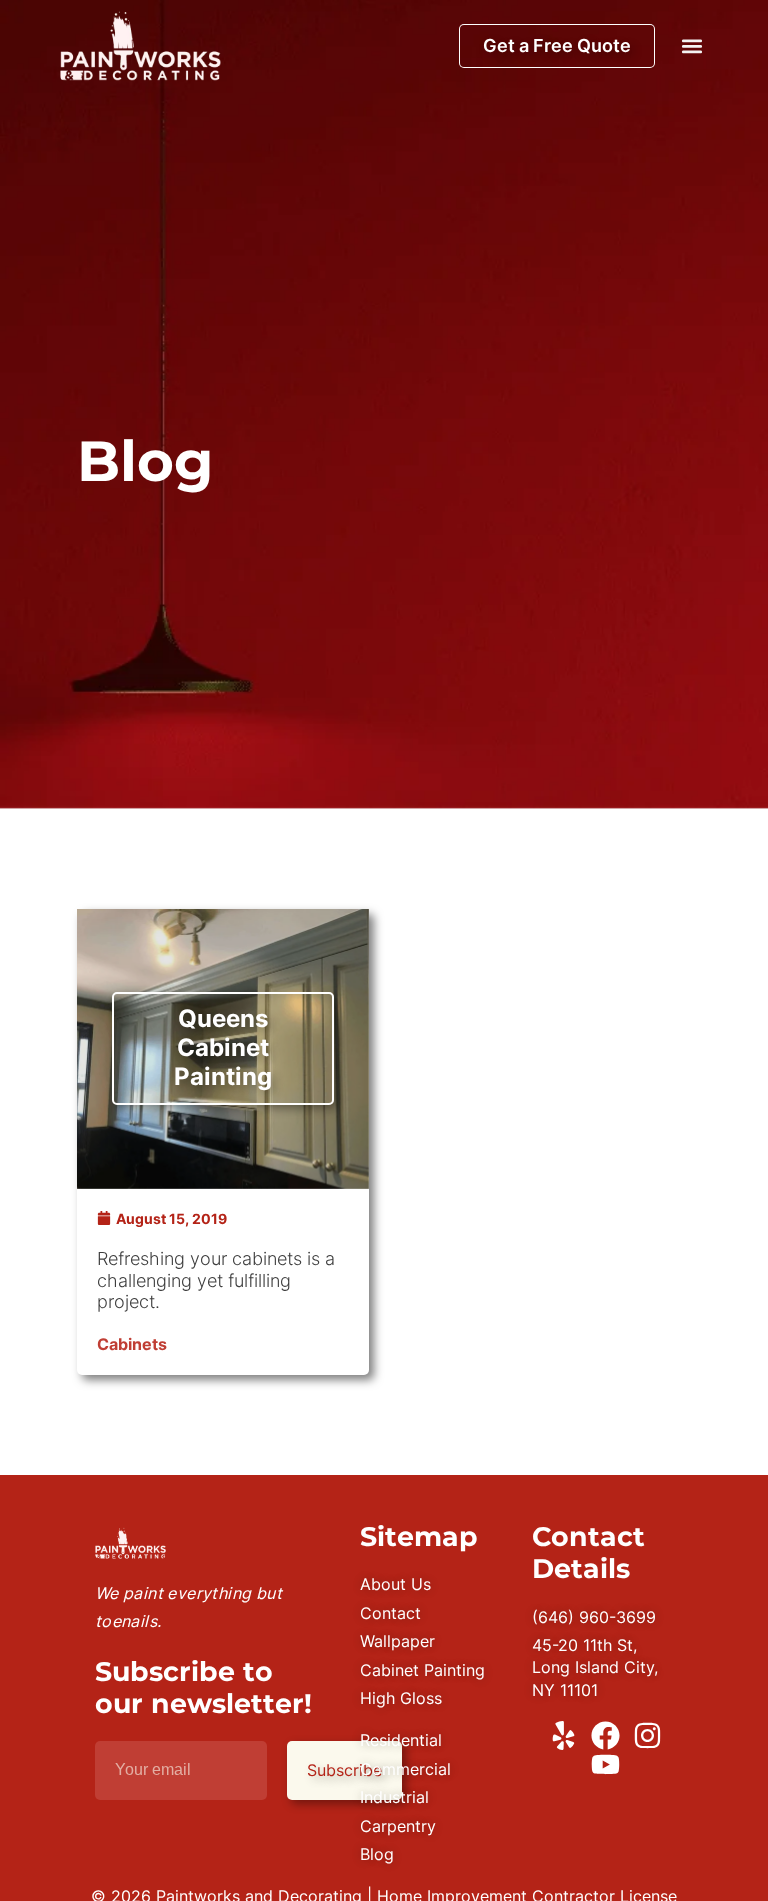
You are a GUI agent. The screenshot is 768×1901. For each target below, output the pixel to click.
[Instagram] (647, 1735)
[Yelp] (563, 1735)
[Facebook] (605, 1735)
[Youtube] (605, 1764)
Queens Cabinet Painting (223, 1047)
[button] (691, 45)
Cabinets (132, 1344)
